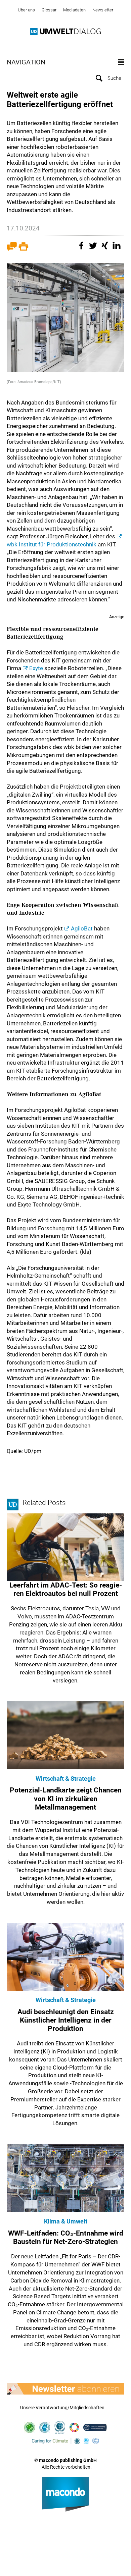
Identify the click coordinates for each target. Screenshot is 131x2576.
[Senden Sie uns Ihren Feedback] (12, 249)
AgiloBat (82, 928)
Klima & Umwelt (66, 2221)
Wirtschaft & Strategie (66, 1779)
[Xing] (106, 249)
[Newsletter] (65, 2389)
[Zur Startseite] (65, 32)
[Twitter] (94, 249)
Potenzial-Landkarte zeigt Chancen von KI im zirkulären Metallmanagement (66, 1799)
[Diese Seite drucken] (24, 249)
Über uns (26, 10)
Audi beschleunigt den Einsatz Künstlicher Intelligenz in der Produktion (66, 2020)
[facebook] (82, 249)
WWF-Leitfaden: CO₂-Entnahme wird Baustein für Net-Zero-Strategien (66, 2237)
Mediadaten (74, 10)
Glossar (49, 10)
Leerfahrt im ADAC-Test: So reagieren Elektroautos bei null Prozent (66, 1589)
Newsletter (103, 10)
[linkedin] (118, 249)
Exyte (36, 668)
